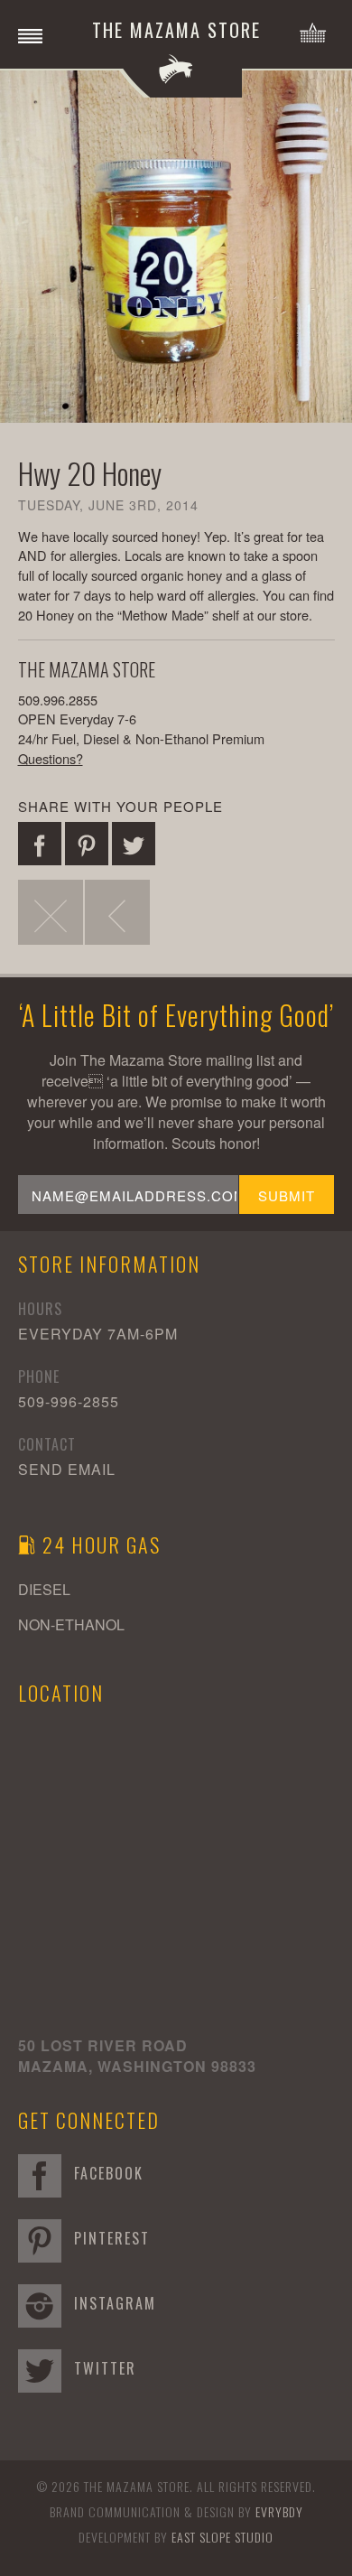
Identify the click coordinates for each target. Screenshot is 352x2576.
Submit (287, 1195)
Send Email (67, 1469)
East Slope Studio (222, 2537)
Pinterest (109, 2238)
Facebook (106, 2173)
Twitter (102, 2368)
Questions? (51, 758)
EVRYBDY (279, 2511)
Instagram (112, 2303)
